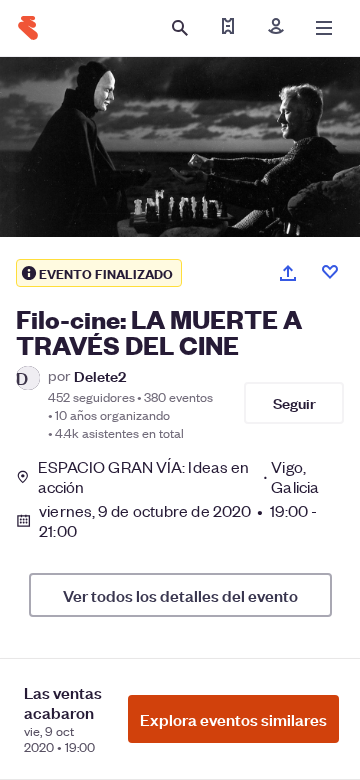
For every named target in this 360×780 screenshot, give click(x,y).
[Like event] (330, 272)
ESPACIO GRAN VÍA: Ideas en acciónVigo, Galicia (178, 477)
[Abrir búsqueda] (180, 28)
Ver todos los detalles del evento (180, 595)
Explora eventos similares (233, 719)
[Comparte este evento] (288, 273)
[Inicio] (28, 28)
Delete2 (100, 375)
